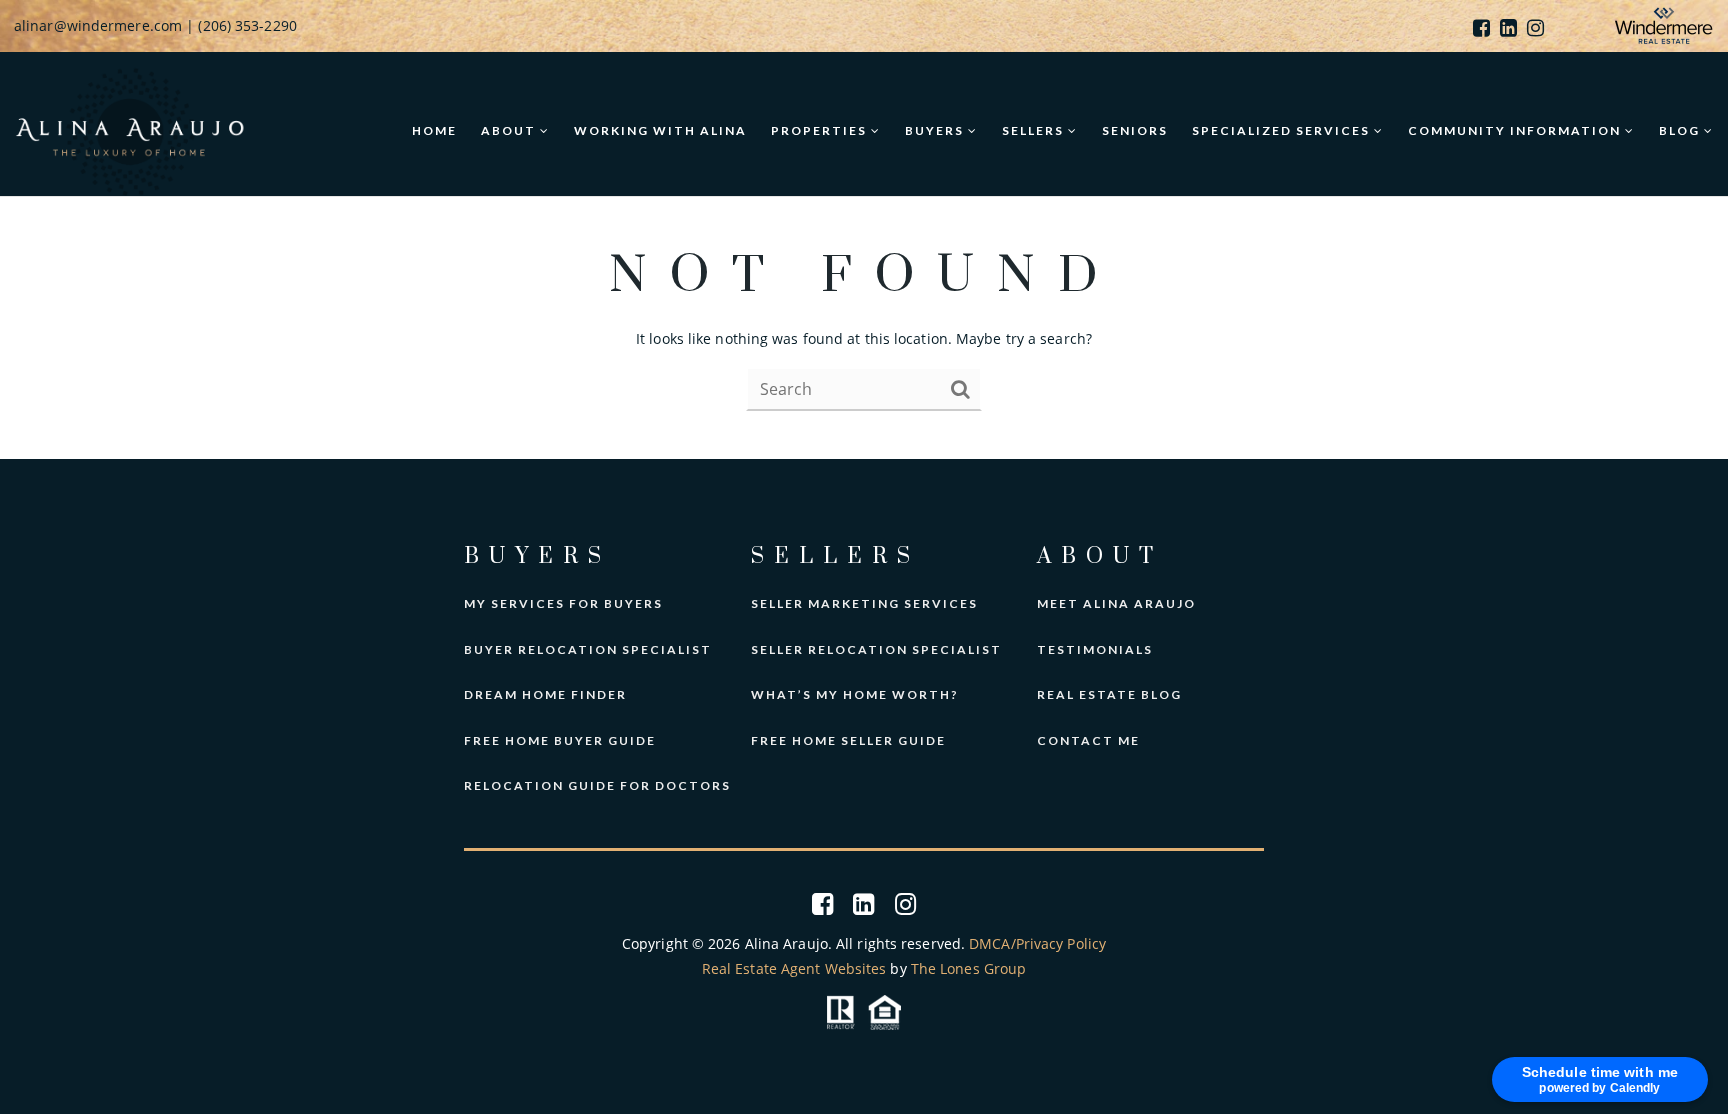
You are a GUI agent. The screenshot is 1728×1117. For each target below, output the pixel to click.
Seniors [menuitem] (1135, 130)
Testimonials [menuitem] (1095, 649)
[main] (864, 328)
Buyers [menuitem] (936, 130)
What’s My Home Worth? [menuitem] (855, 694)
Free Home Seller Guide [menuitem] (848, 740)
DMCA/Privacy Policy (1037, 943)
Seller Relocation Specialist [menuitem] (876, 649)
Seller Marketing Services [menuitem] (864, 603)
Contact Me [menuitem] (1088, 740)
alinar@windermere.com (98, 25)
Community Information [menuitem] (1516, 130)
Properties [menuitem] (821, 130)
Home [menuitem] (434, 130)
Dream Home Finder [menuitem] (545, 694)
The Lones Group (969, 968)
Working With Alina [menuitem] (660, 130)
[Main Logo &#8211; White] (130, 129)
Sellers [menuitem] (1035, 130)
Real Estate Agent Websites (794, 968)
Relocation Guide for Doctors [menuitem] (597, 785)
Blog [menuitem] (1681, 130)
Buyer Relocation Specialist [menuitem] (588, 649)
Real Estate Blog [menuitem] (1109, 694)
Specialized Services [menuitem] (1283, 130)
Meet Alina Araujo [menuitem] (1116, 603)
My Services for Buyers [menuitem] (563, 603)
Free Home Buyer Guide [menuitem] (560, 740)
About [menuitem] (510, 130)
